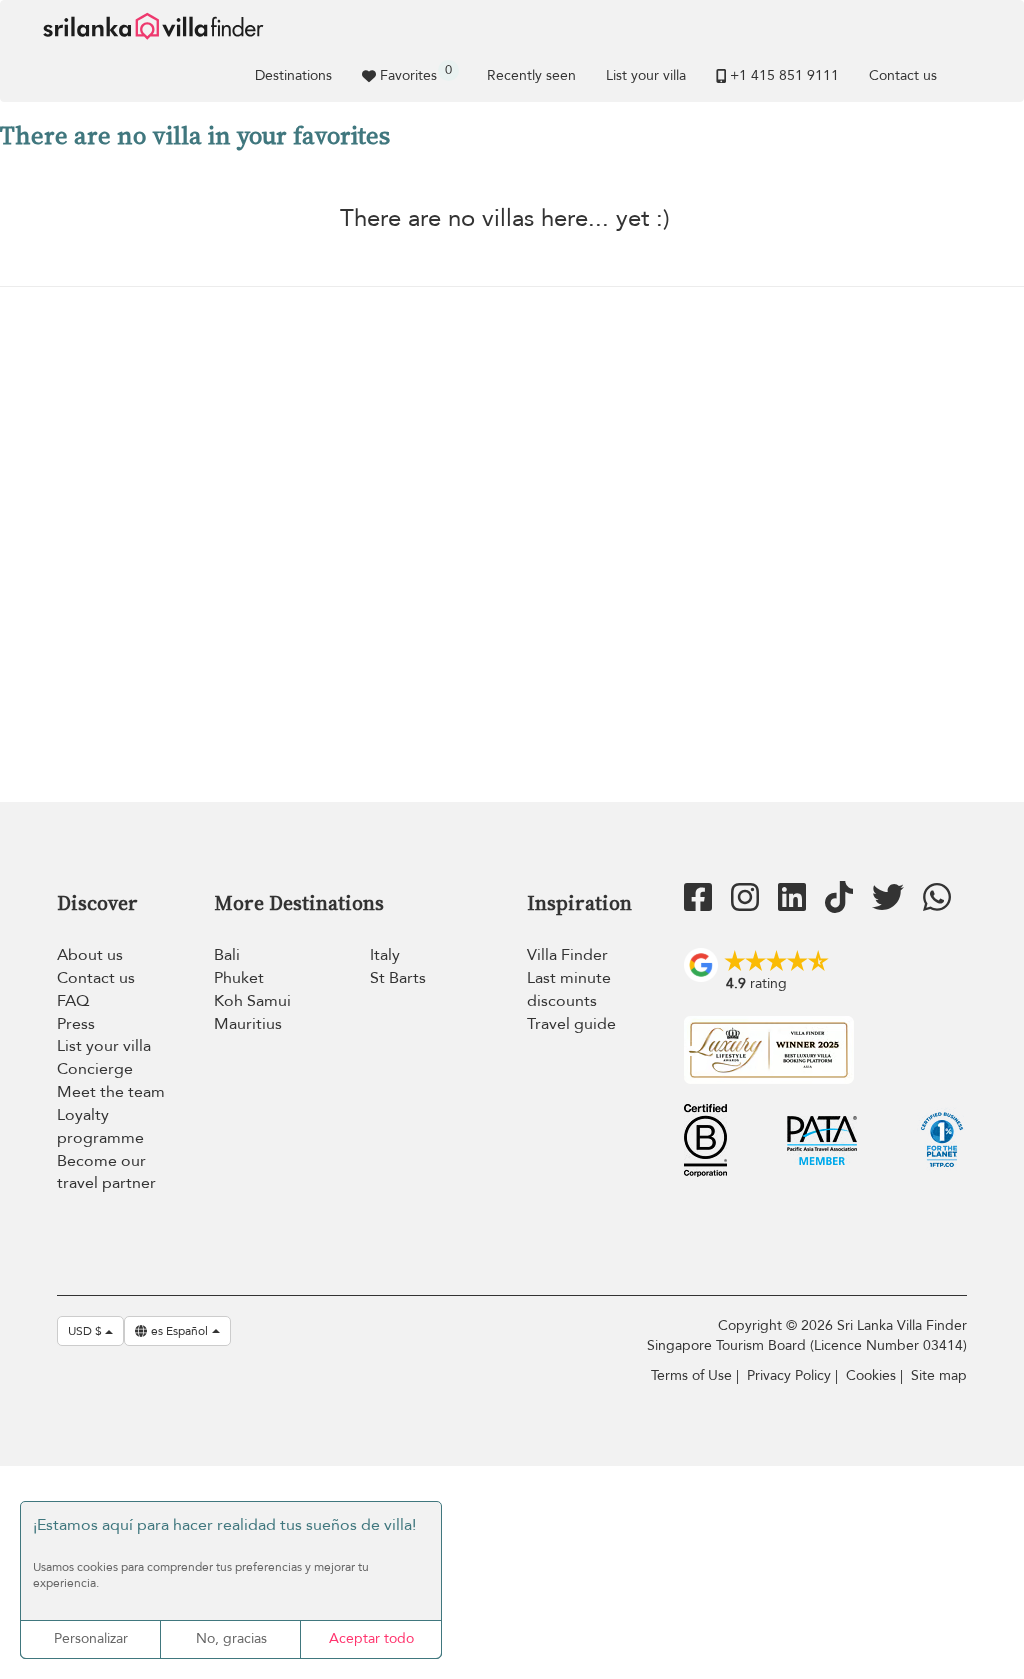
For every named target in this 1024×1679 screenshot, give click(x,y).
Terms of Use (691, 1375)
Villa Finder (567, 955)
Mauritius (248, 1024)
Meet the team (111, 1092)
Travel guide (571, 1024)
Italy (385, 955)
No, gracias (231, 1638)
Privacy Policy (789, 1375)
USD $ (86, 1331)
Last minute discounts (569, 989)
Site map (939, 1375)
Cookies (871, 1375)
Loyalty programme (100, 1126)
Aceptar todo (371, 1638)
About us (90, 955)
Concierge (95, 1069)
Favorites (416, 73)
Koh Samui (252, 1001)
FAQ (73, 1001)
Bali (227, 955)
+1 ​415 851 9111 (784, 75)
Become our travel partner (106, 1172)
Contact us (903, 75)
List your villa (646, 75)
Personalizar (91, 1638)
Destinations (293, 75)
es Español (179, 1331)
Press (76, 1024)
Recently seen (531, 75)
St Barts (398, 978)
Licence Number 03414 (888, 1345)
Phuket (239, 978)
